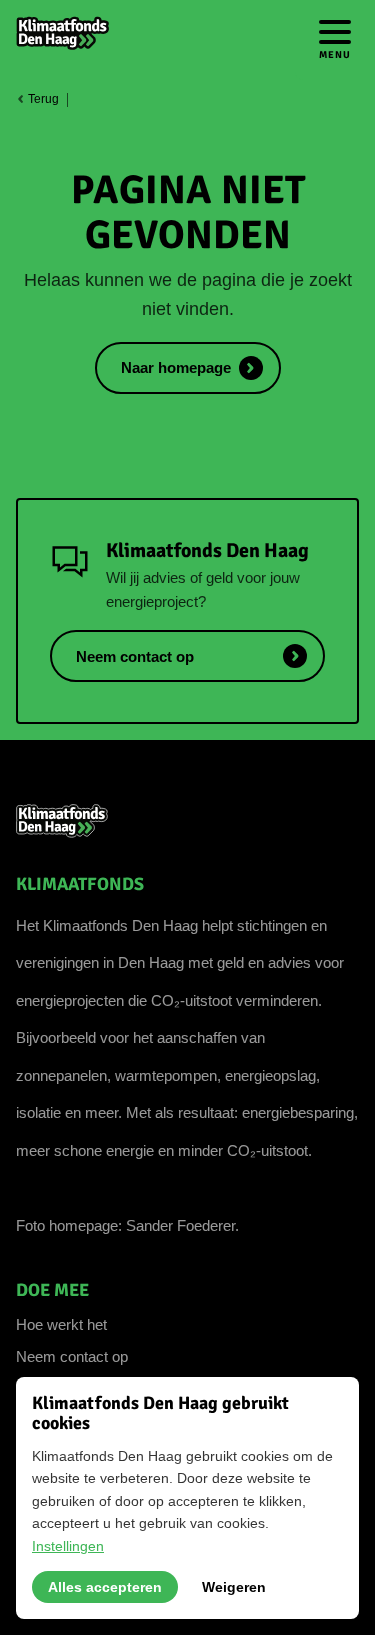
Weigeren (234, 1587)
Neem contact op (72, 1356)
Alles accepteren (105, 1587)
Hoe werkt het (61, 1324)
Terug (42, 99)
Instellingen (68, 1546)
